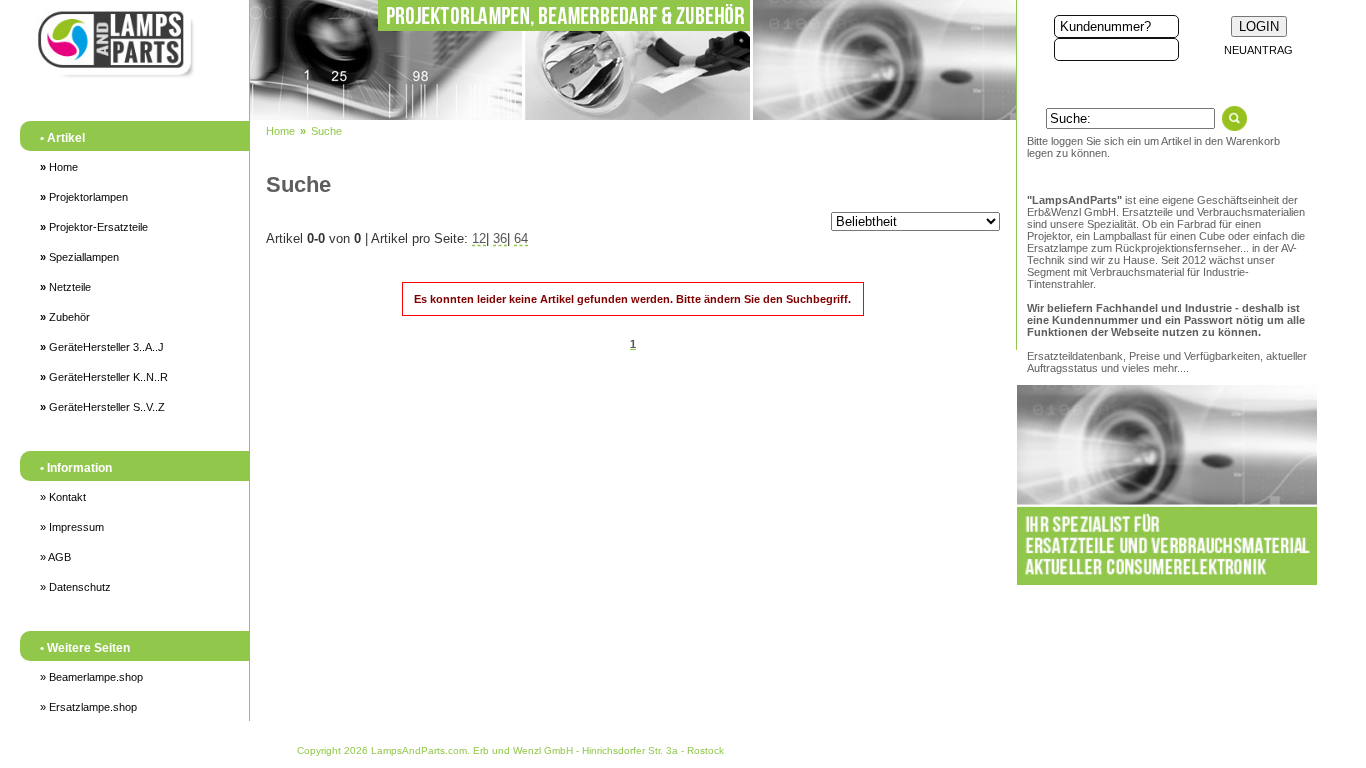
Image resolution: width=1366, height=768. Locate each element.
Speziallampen (79, 257)
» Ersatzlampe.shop (88, 707)
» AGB (55, 557)
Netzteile (65, 287)
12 (479, 238)
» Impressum (72, 527)
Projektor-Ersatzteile (94, 227)
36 (500, 238)
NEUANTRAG (1258, 50)
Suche (326, 131)
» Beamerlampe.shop (91, 677)
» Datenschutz (75, 587)
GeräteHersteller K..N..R (104, 377)
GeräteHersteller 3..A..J (102, 347)
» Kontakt (63, 497)
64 (521, 238)
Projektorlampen (84, 197)
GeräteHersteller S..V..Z (102, 407)
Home (59, 167)
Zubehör (65, 317)
